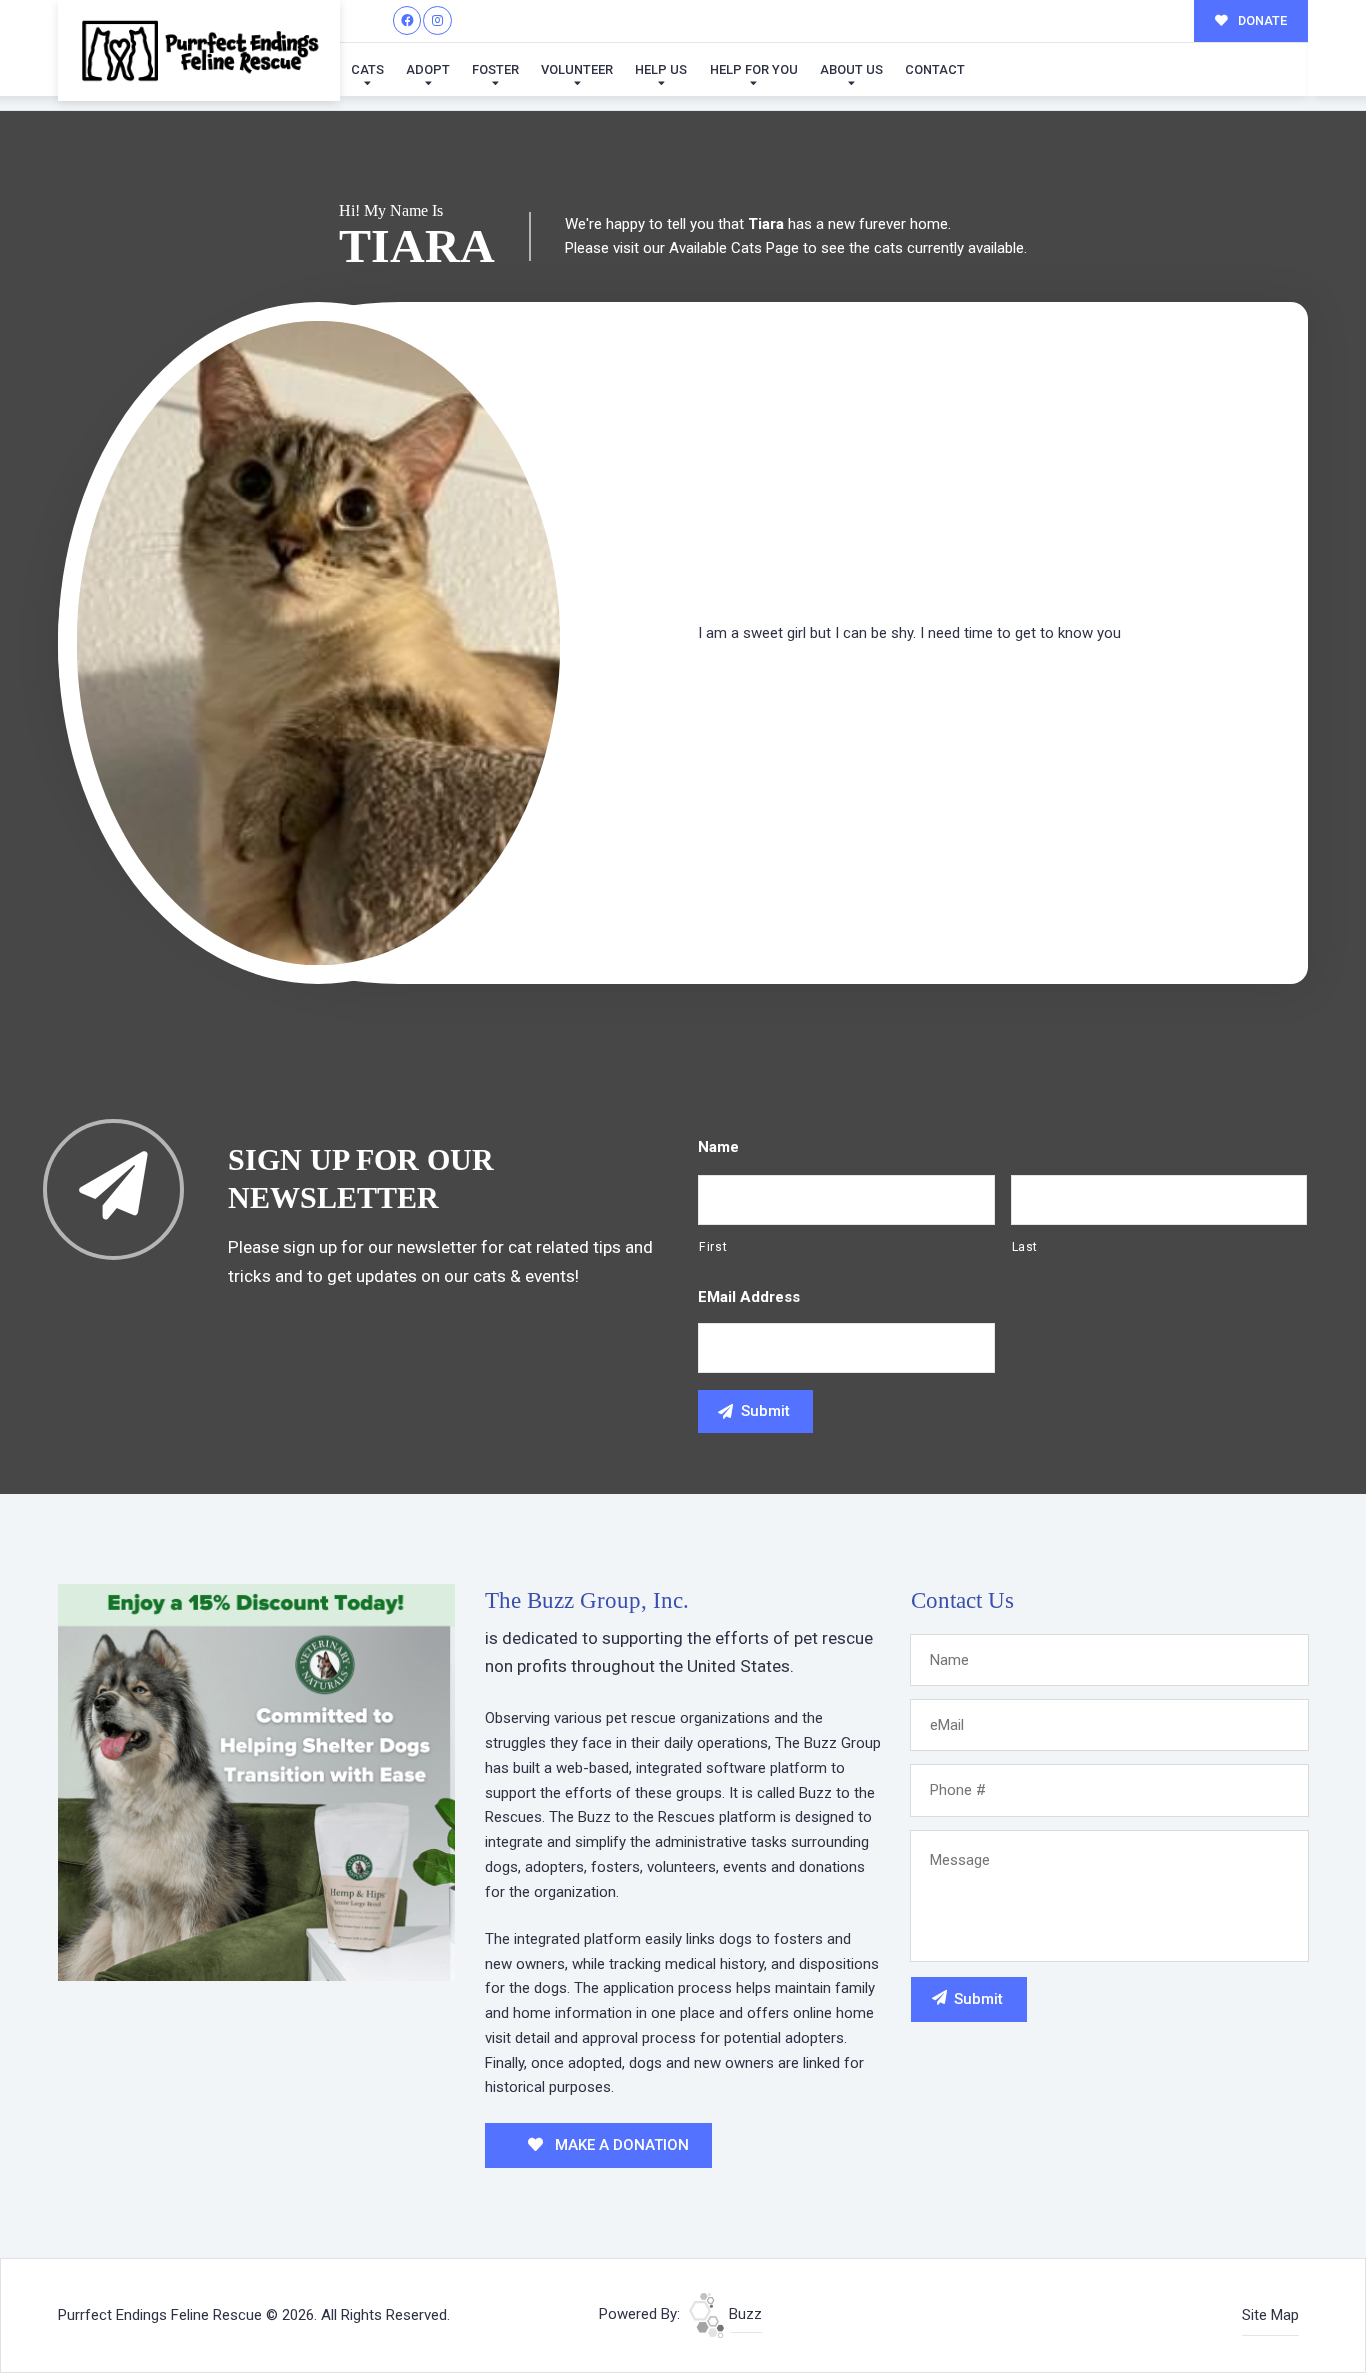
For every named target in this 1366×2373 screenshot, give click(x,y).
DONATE (1261, 20)
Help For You (754, 69)
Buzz (743, 2314)
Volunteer (577, 69)
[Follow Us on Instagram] (437, 20)
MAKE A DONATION (620, 2145)
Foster (495, 69)
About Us (851, 69)
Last (1025, 1247)
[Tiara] (318, 643)
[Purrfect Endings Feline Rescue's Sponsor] (256, 1781)
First (713, 1247)
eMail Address (749, 1297)
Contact (935, 69)
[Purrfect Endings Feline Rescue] (199, 50)
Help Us (661, 69)
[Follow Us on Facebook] (407, 20)
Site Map (1270, 2315)
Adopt (428, 69)
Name (718, 1147)
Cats (367, 69)
